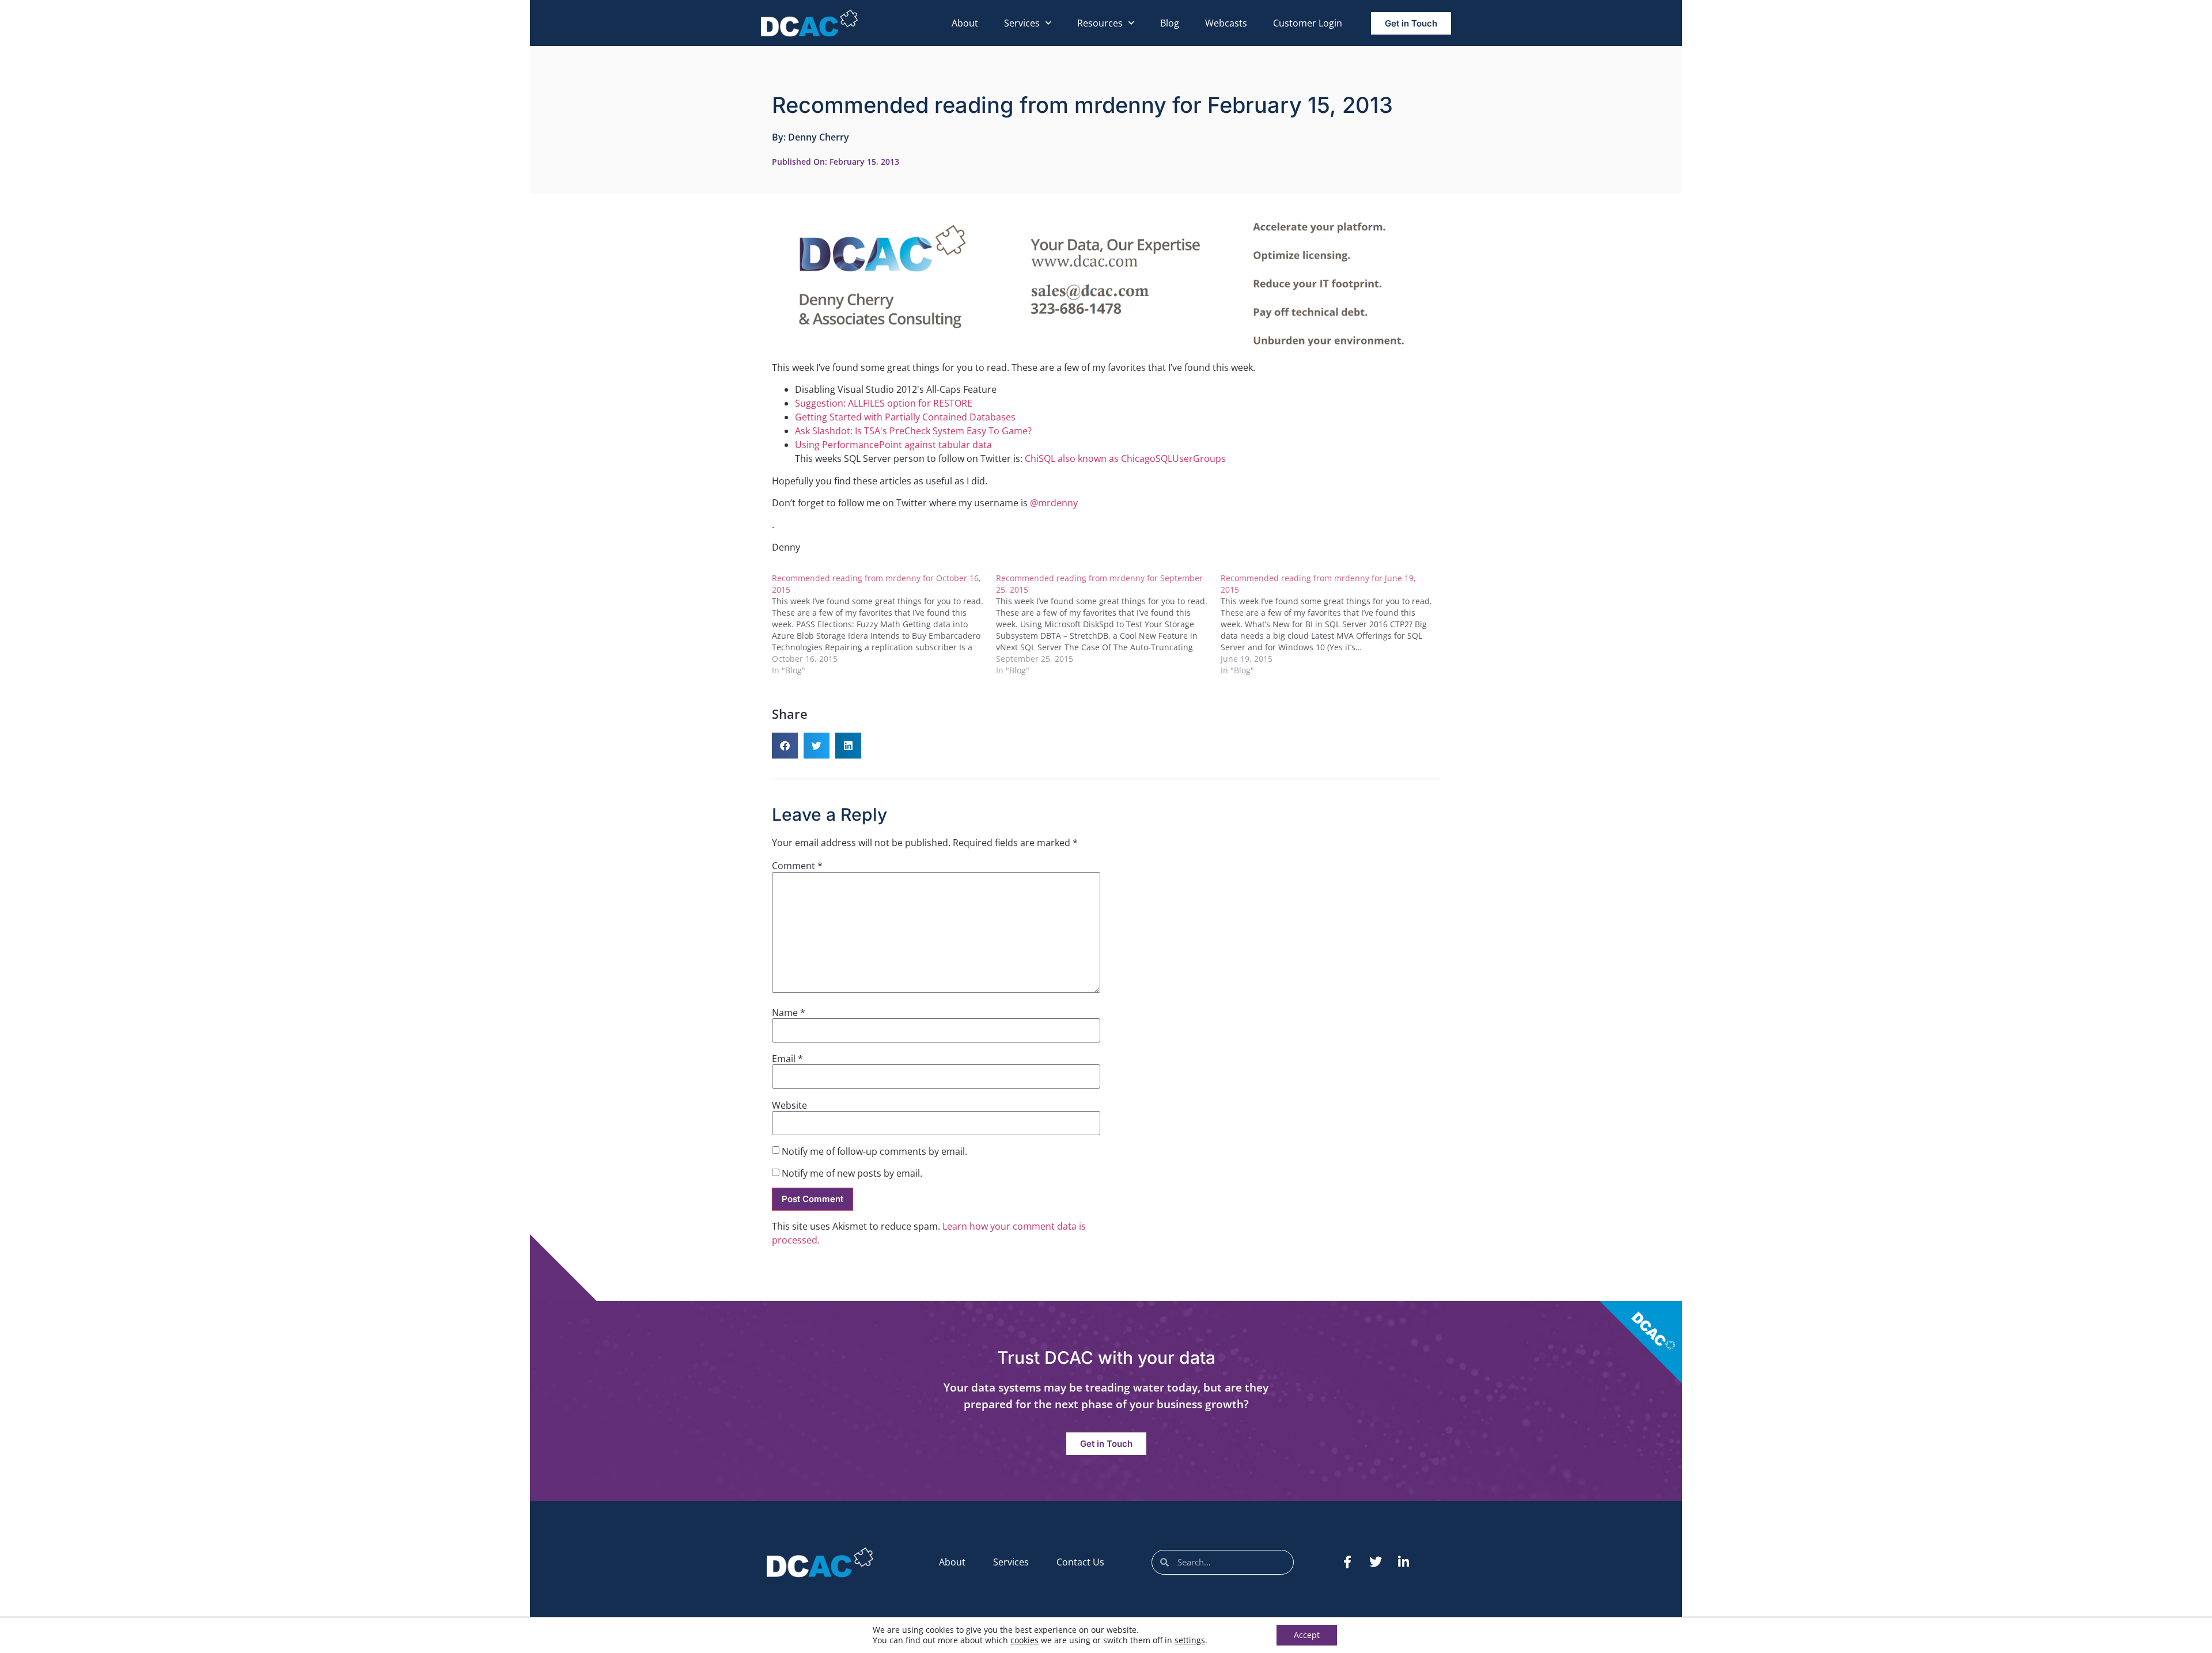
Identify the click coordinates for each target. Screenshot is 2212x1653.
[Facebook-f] (1347, 1562)
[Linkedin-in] (1404, 1562)
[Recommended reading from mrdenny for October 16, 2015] (884, 624)
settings (1190, 1640)
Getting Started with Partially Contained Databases (905, 417)
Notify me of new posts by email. (852, 1173)
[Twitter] (1376, 1562)
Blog (1170, 23)
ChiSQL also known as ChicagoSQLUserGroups (1125, 458)
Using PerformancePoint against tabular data (893, 445)
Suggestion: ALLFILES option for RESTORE (884, 403)
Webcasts (1226, 23)
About (965, 23)
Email (787, 1059)
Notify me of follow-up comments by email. (874, 1151)
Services (1022, 23)
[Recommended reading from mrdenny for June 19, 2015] (1333, 624)
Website (789, 1105)
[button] (785, 746)
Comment (797, 866)
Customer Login (1308, 23)
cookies (1024, 1640)
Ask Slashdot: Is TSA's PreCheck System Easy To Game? (913, 431)
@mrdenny (1054, 503)
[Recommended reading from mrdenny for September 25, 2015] (1108, 624)
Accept (1307, 1635)
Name (789, 1013)
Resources (1100, 23)
